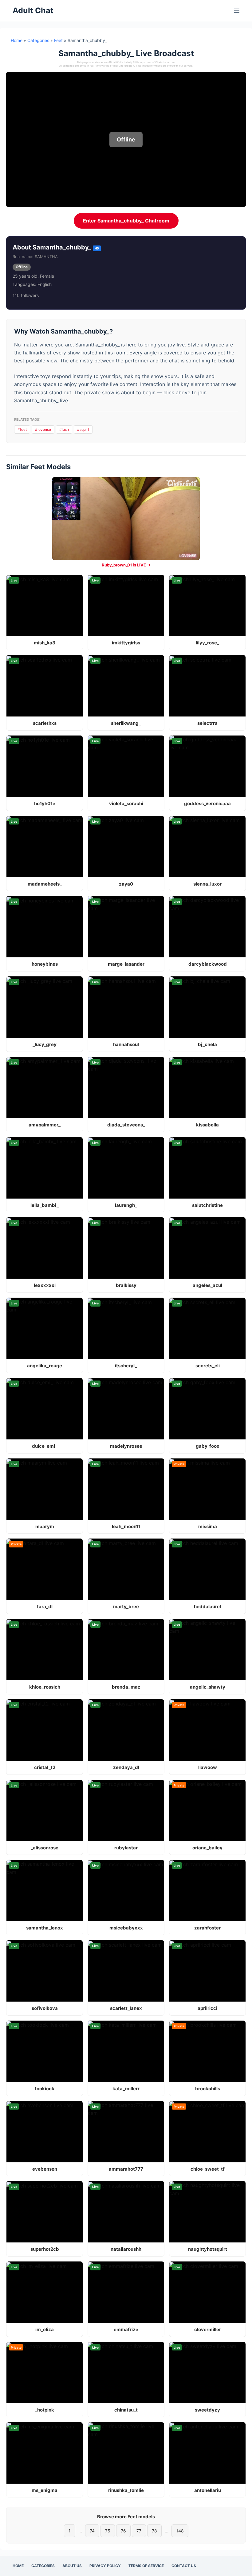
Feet (58, 40)
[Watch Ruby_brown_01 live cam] (126, 519)
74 (92, 2531)
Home (17, 40)
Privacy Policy (105, 2566)
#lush (64, 429)
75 (108, 2531)
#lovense (43, 429)
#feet (22, 429)
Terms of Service (146, 2566)
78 (154, 2531)
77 (139, 2531)
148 (180, 2531)
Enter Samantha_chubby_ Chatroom (126, 221)
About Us (72, 2566)
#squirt (83, 429)
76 (123, 2531)
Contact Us (184, 2566)
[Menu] (237, 11)
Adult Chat (33, 10)
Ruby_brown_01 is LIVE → (126, 565)
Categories (38, 40)
